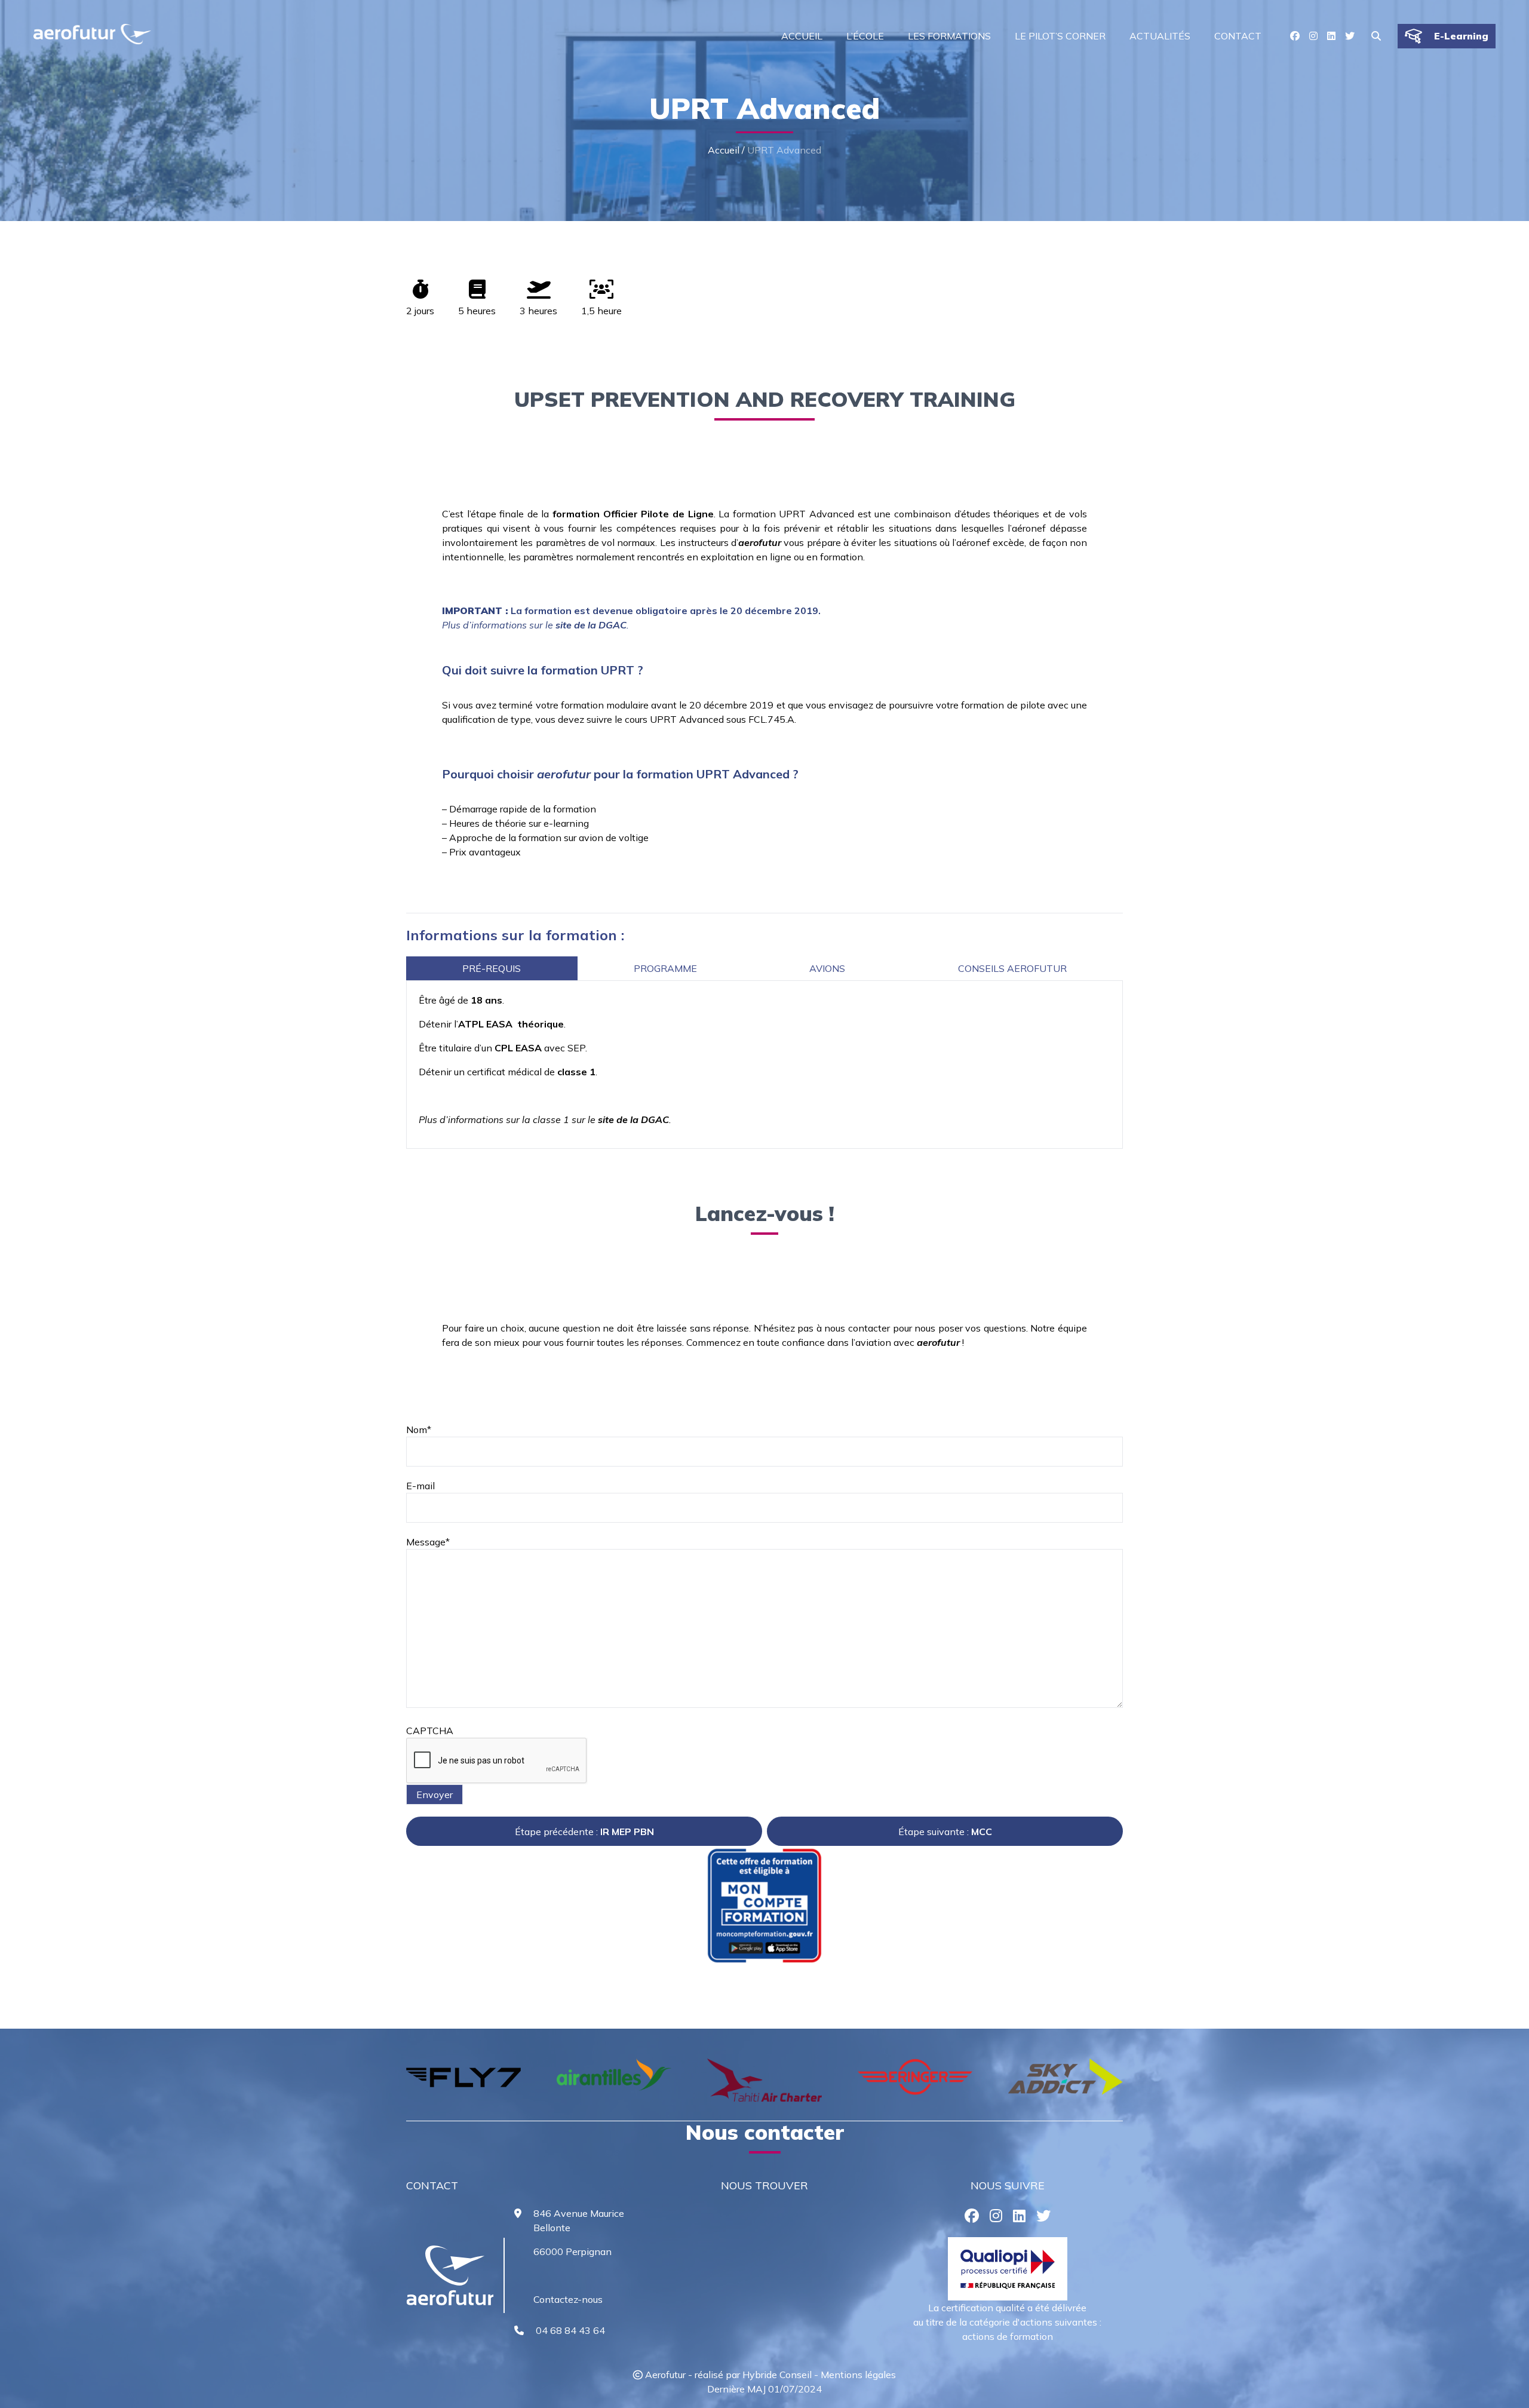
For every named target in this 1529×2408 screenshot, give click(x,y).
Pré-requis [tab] (492, 968)
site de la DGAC (591, 625)
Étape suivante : (945, 1832)
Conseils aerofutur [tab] (1012, 968)
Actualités (1160, 36)
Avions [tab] (827, 968)
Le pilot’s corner (1060, 36)
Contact (1238, 36)
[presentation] (392, 2084)
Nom (419, 1430)
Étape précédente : (584, 1832)
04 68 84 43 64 (570, 2330)
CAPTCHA (430, 1731)
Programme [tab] (665, 968)
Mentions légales (858, 2375)
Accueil (802, 36)
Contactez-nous (568, 2299)
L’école (865, 36)
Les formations (949, 36)
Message (428, 1542)
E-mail (420, 1486)
